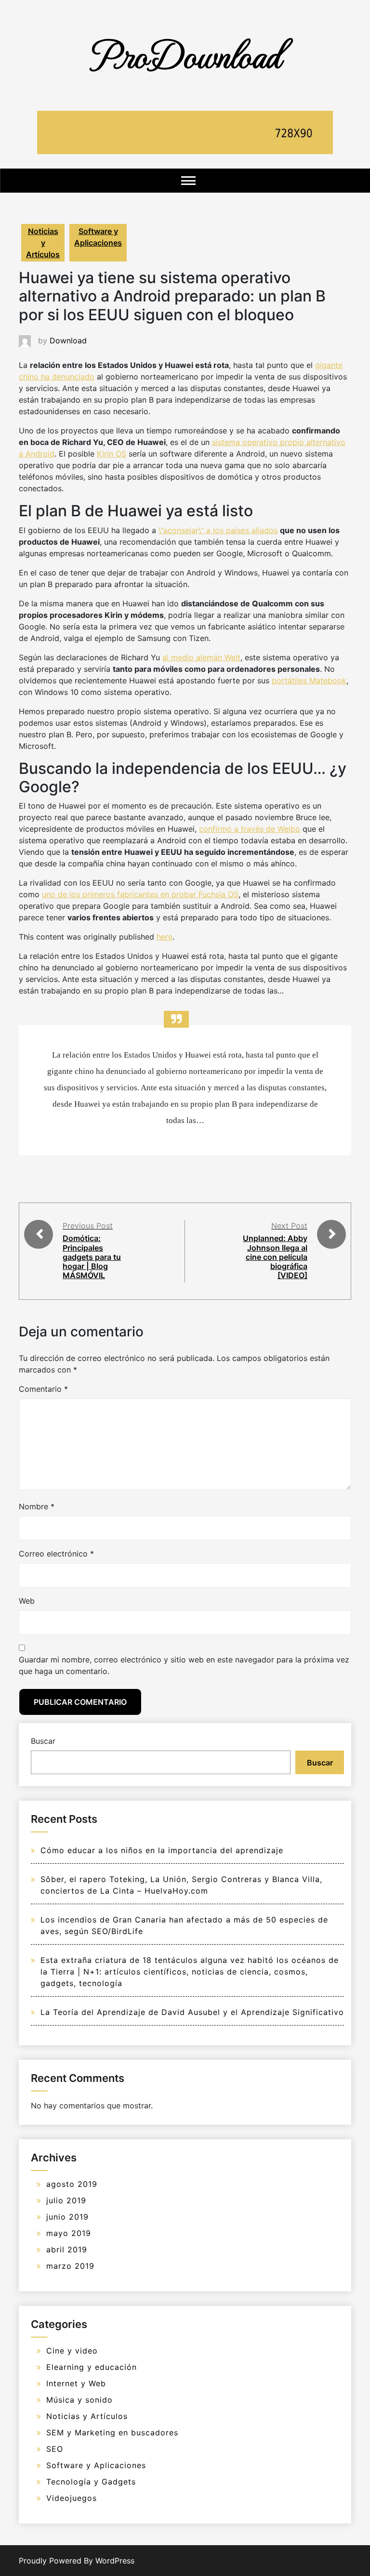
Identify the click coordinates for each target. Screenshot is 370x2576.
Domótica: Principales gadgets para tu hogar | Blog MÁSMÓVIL (92, 1257)
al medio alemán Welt (201, 657)
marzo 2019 (70, 2266)
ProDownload (185, 54)
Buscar (43, 1741)
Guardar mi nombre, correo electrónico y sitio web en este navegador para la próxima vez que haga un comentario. (184, 1665)
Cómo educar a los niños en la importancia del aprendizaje (162, 1850)
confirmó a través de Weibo (250, 829)
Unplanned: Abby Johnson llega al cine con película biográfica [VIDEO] (275, 1257)
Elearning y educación (92, 2367)
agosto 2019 (72, 2184)
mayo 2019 (69, 2233)
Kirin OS (112, 454)
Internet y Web (76, 2383)
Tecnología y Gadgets (91, 2482)
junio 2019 (67, 2217)
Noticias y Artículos (43, 243)
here (165, 937)
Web (27, 1601)
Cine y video (72, 2351)
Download (68, 340)
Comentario (43, 1389)
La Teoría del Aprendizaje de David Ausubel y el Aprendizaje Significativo (192, 2012)
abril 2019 (67, 2249)
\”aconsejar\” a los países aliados (218, 530)
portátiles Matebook (309, 680)
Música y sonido (79, 2400)
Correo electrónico (56, 1554)
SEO (55, 2449)
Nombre (37, 1506)
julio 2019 (66, 2200)
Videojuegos (72, 2498)
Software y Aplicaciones (98, 237)
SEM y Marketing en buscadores (112, 2432)
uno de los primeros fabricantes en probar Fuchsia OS (140, 894)
